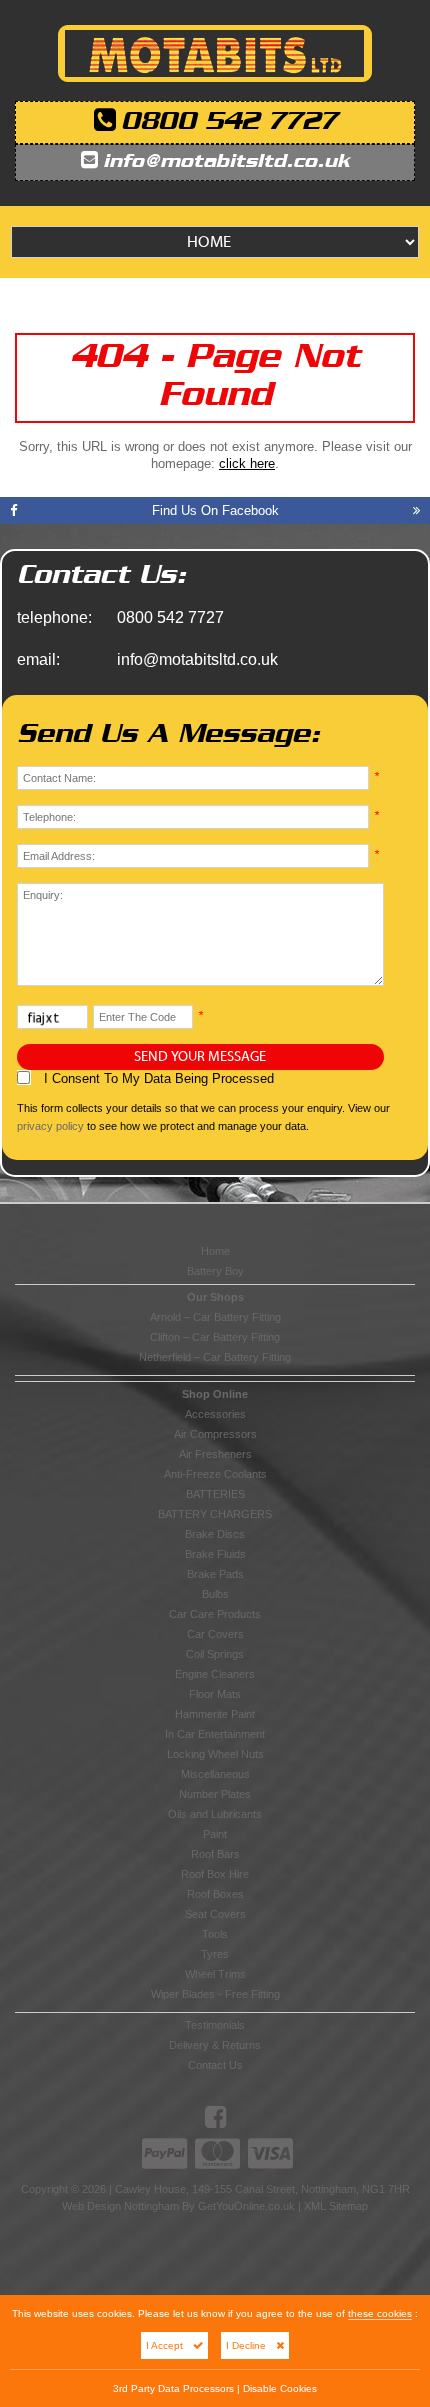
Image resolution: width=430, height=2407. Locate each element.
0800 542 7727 (229, 122)
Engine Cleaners (215, 1674)
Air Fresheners (215, 1454)
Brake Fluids (215, 1554)
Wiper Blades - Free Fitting (215, 1994)
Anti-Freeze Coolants (215, 1474)
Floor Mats (215, 1694)
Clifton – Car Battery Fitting (215, 1337)
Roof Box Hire (215, 1874)
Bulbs (215, 1594)
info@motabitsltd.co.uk (226, 162)
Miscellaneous (215, 1774)
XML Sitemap (336, 2206)
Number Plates (215, 1794)
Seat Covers (215, 1914)
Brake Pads (215, 1574)
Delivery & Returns (215, 2045)
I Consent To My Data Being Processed (157, 1078)
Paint (215, 1834)
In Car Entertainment (215, 1734)
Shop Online (215, 1394)
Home (215, 1251)
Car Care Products (215, 1614)
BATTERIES (215, 1494)
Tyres (215, 1954)
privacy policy (50, 1126)
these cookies (380, 2313)
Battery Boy (215, 1271)
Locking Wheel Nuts (215, 1754)
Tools (215, 1934)
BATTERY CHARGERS (215, 1514)
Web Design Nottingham (120, 2206)
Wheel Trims (215, 1974)
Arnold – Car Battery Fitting (215, 1317)
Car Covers (215, 1634)
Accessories (215, 1414)
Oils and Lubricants (215, 1814)
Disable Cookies (280, 2388)
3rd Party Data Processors (173, 2388)
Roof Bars (215, 1854)
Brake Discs (215, 1534)
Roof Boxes (215, 1894)
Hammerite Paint (215, 1714)
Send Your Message (200, 1057)
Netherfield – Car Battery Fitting (215, 1357)
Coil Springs (215, 1654)
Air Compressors (215, 1434)
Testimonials (215, 2025)
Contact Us (215, 2065)
